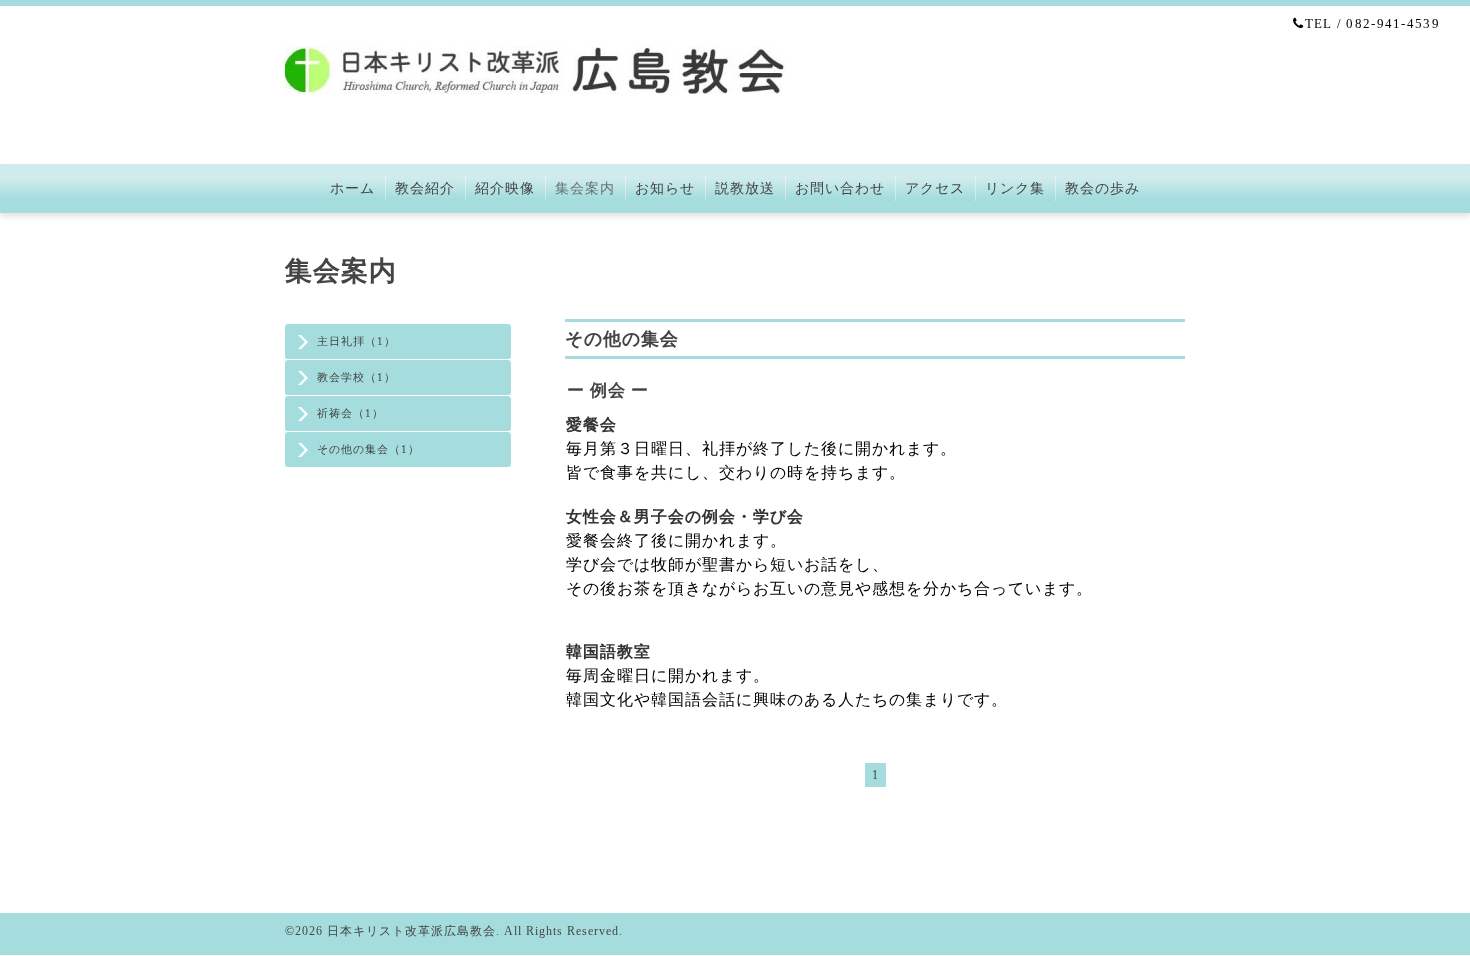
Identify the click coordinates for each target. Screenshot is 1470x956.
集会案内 (585, 188)
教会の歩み (1102, 188)
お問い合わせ (840, 188)
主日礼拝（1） (356, 341)
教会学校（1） (356, 377)
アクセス (935, 188)
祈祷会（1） (350, 413)
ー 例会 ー (608, 390)
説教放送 (745, 188)
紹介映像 (505, 188)
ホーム (352, 188)
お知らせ (665, 188)
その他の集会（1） (368, 449)
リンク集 (1015, 188)
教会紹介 (425, 188)
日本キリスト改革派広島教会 (411, 931)
